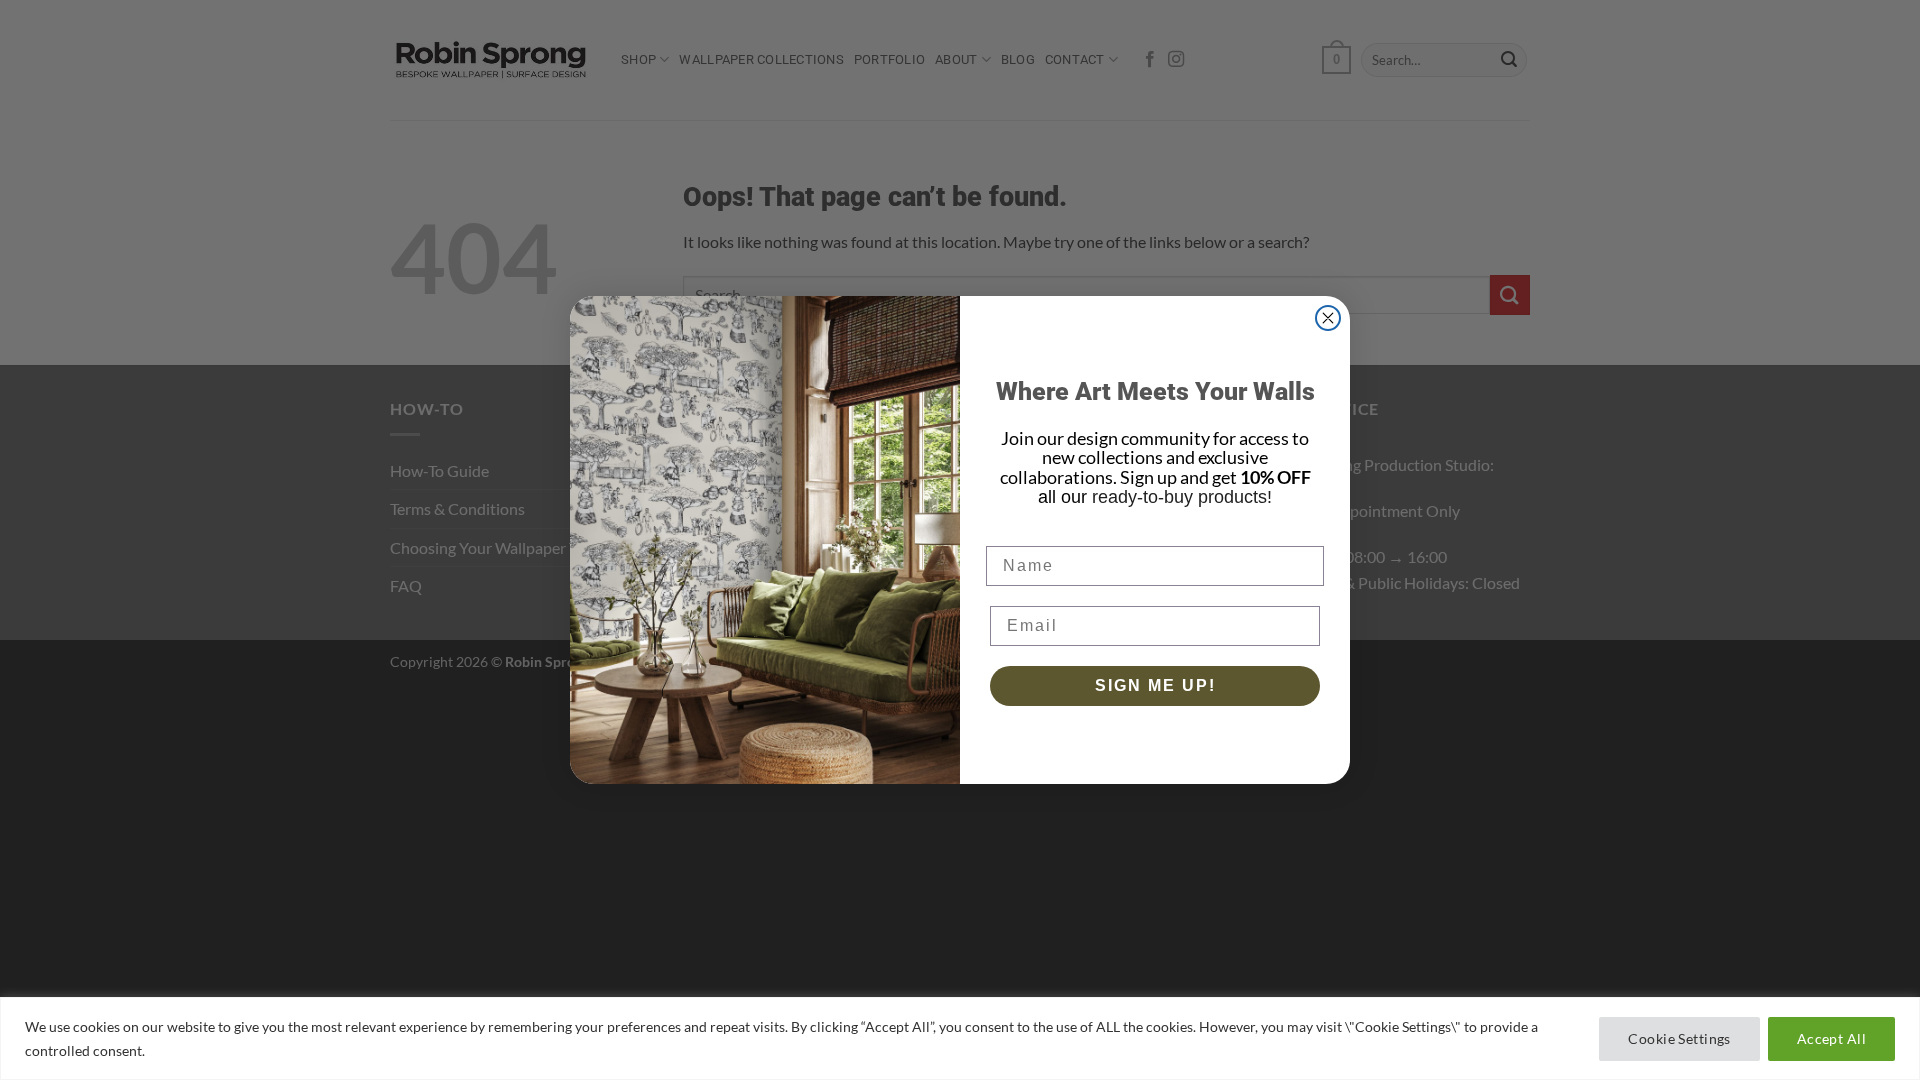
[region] (960, 1038)
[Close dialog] (1328, 318)
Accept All (1831, 1038)
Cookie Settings (1679, 1038)
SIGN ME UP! (1155, 685)
